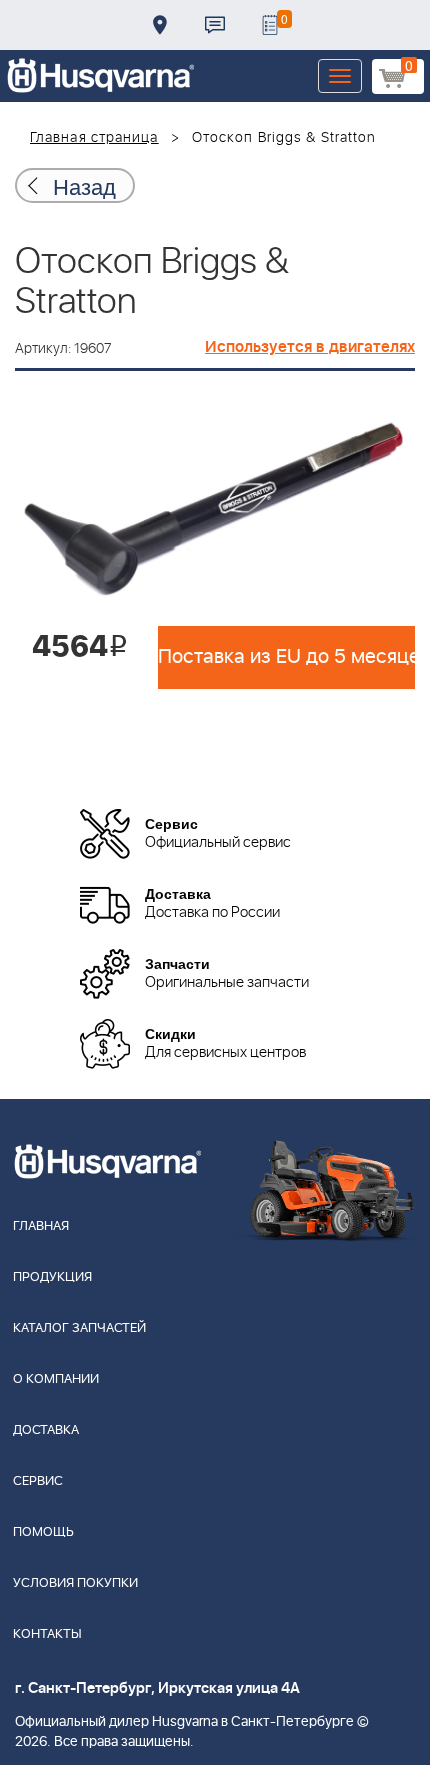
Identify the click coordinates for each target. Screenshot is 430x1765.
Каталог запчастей (79, 1328)
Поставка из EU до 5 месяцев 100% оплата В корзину (286, 657)
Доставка (160, 25)
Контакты (215, 25)
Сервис (38, 1481)
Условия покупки (75, 1583)
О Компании (56, 1379)
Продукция (52, 1277)
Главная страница (94, 138)
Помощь (43, 1532)
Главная (41, 1226)
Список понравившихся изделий (270, 25)
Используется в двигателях (310, 347)
